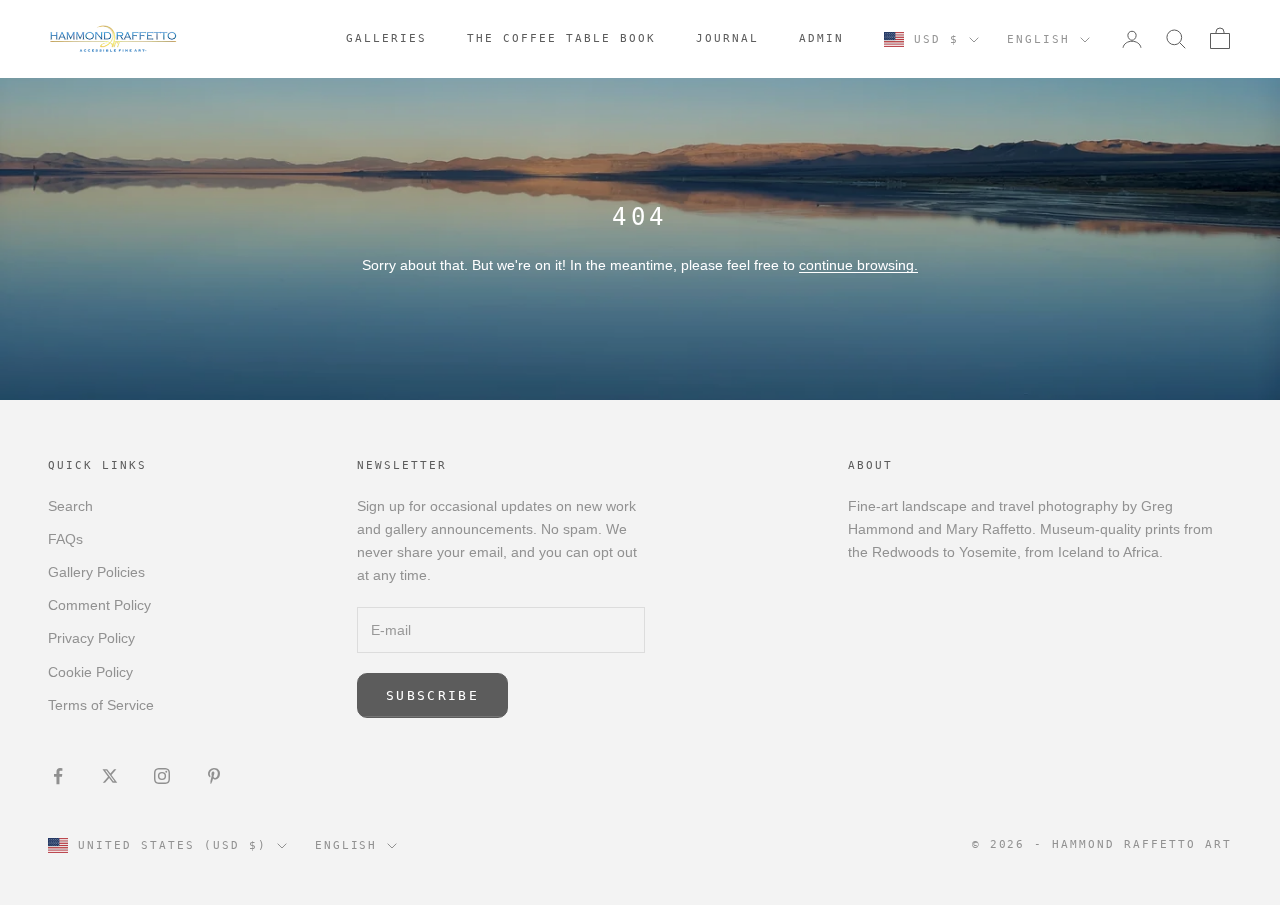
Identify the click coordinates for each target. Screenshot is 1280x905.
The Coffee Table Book (561, 38)
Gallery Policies (96, 572)
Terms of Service (101, 705)
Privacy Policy (91, 638)
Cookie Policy (90, 672)
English (1038, 39)
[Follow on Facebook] (58, 776)
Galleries (386, 38)
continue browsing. (858, 265)
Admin (821, 38)
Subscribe (432, 695)
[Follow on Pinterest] (214, 776)
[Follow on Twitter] (110, 776)
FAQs (65, 539)
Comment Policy (99, 605)
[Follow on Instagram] (162, 776)
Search (70, 506)
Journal (727, 38)
